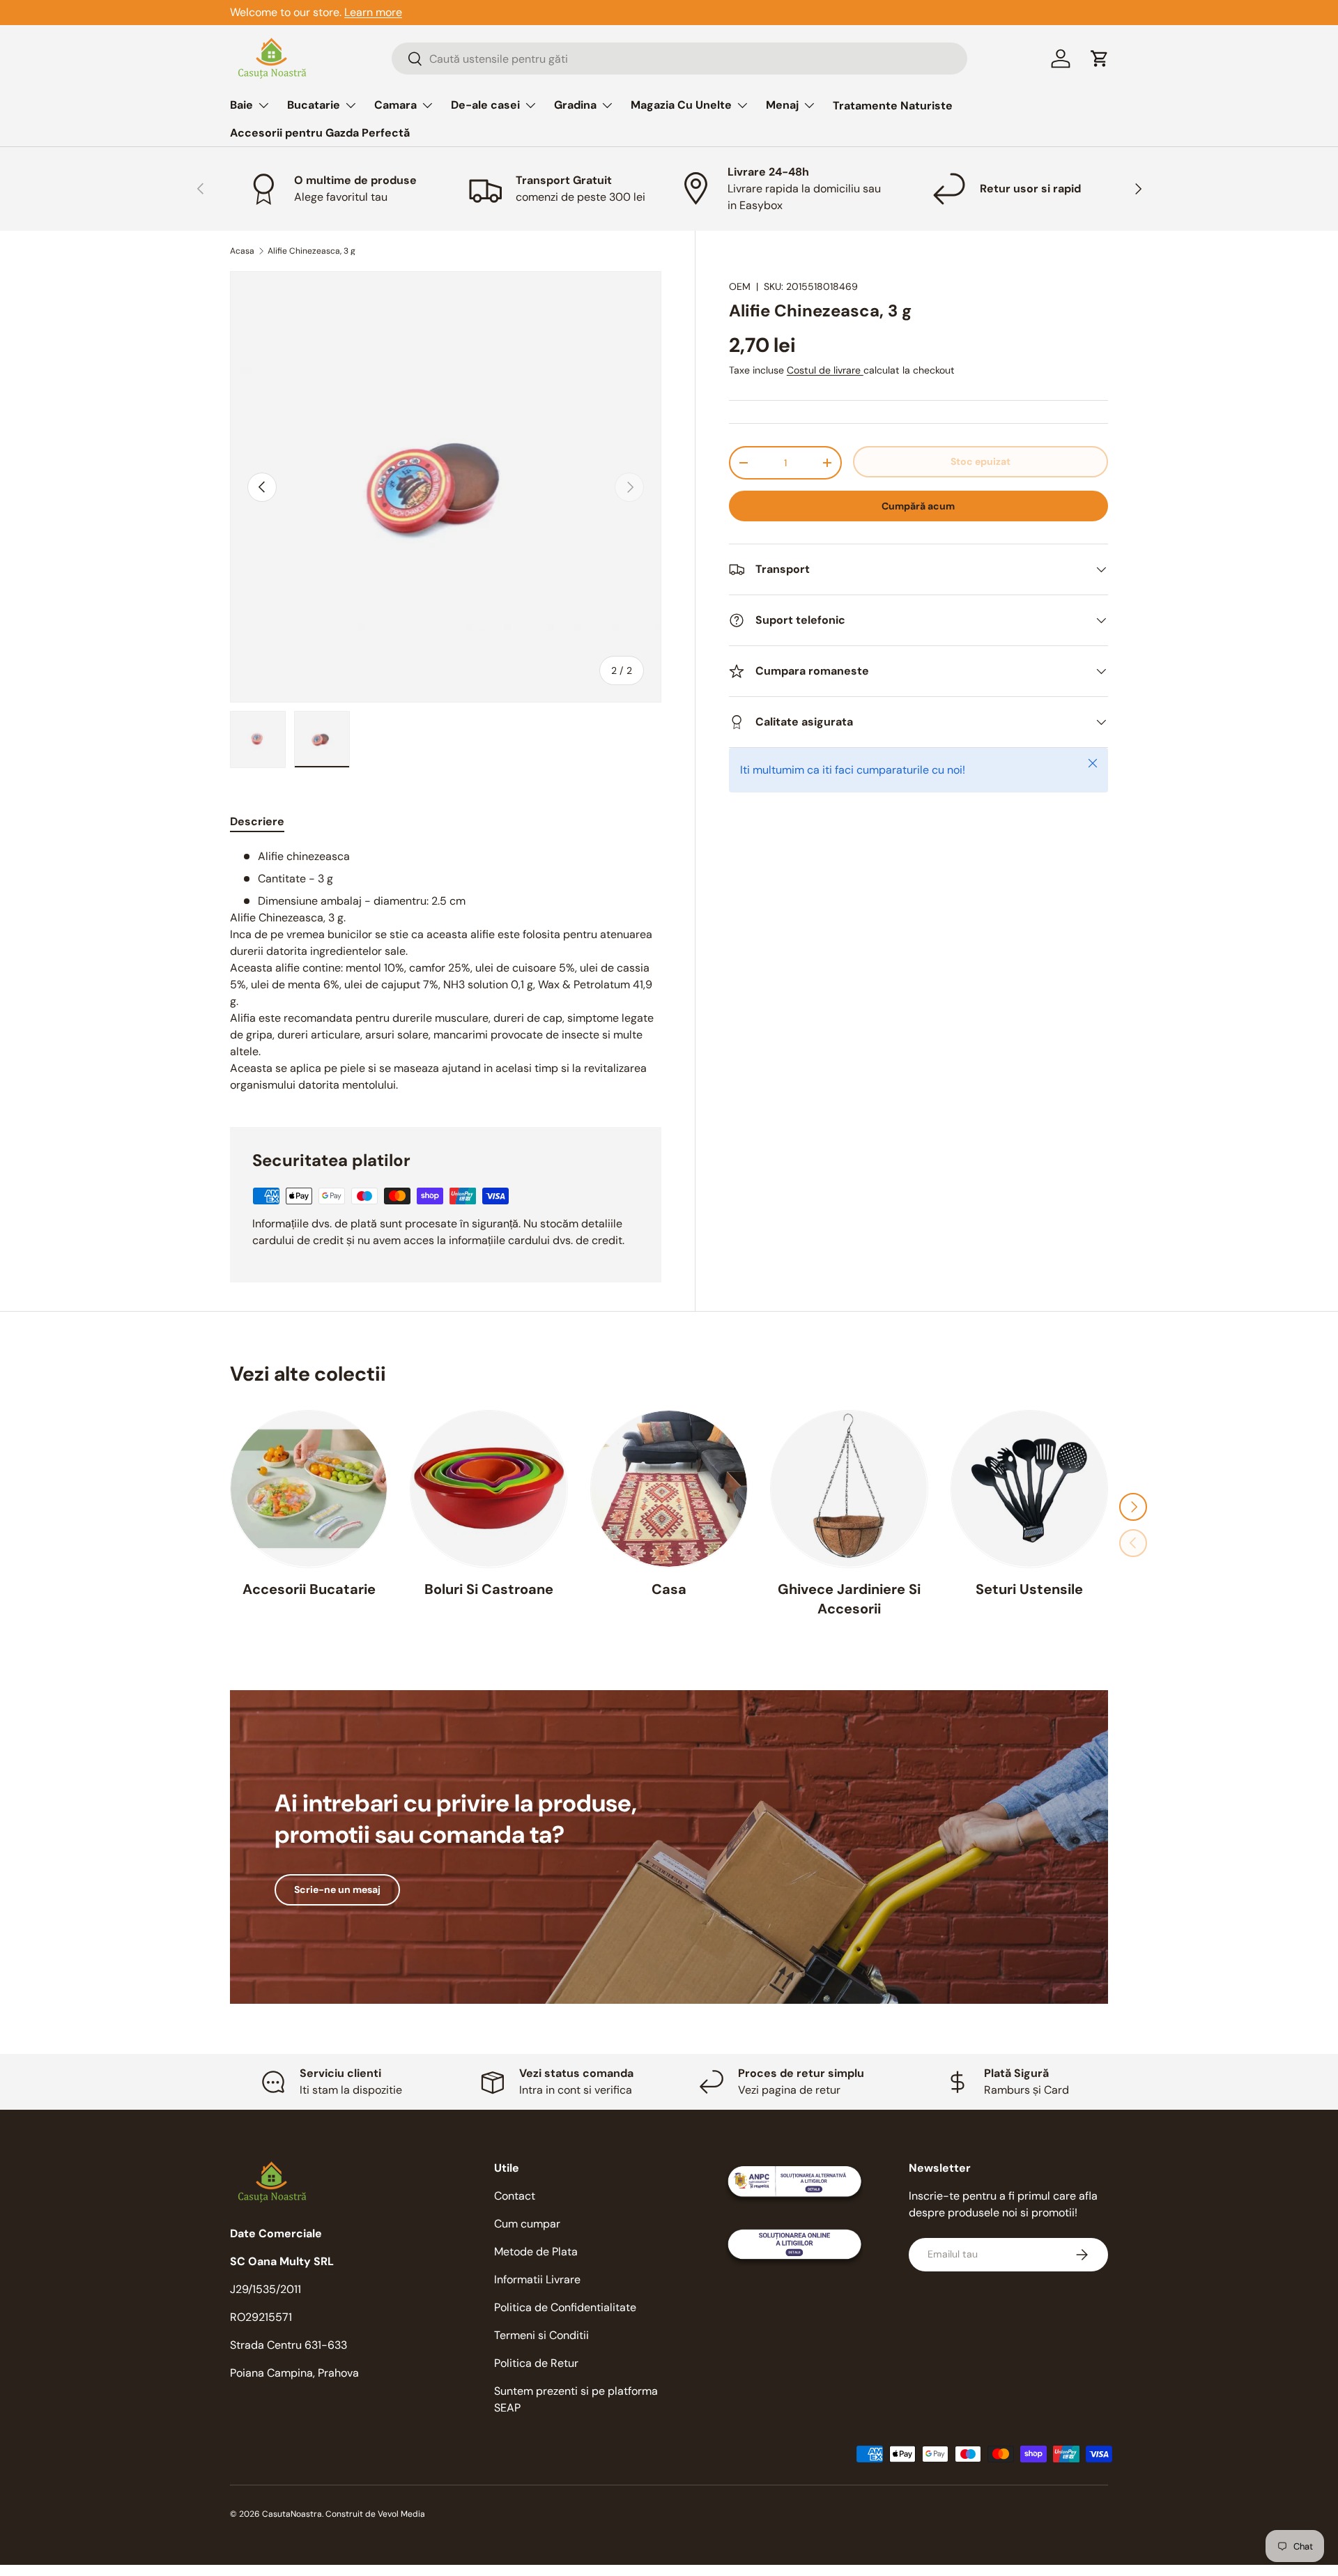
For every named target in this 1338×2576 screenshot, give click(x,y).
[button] (1100, 59)
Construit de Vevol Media (375, 2514)
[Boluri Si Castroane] (489, 1489)
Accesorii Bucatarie (309, 1588)
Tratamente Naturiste (893, 106)
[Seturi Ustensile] (1029, 1489)
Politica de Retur (536, 2363)
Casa (669, 1588)
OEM (740, 286)
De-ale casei (485, 105)
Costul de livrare (825, 370)
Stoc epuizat (981, 461)
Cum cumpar (527, 2224)
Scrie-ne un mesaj (337, 1889)
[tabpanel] (446, 971)
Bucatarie (314, 105)
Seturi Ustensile (1029, 1588)
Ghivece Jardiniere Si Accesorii (849, 1598)
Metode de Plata (536, 2252)
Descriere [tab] (257, 821)
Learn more (373, 12)
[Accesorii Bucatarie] (309, 1489)
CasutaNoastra (292, 2514)
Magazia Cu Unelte (681, 105)
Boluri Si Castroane (489, 1588)
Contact (515, 2196)
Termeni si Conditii (541, 2335)
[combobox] (679, 59)
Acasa (242, 251)
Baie (241, 105)
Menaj (782, 105)
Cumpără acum (918, 506)
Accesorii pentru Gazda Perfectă (320, 133)
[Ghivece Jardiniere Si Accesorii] (849, 1489)
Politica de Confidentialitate (565, 2307)
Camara (395, 105)
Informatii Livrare (537, 2279)
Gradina (575, 105)
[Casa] (669, 1489)
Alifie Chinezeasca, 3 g (312, 251)
